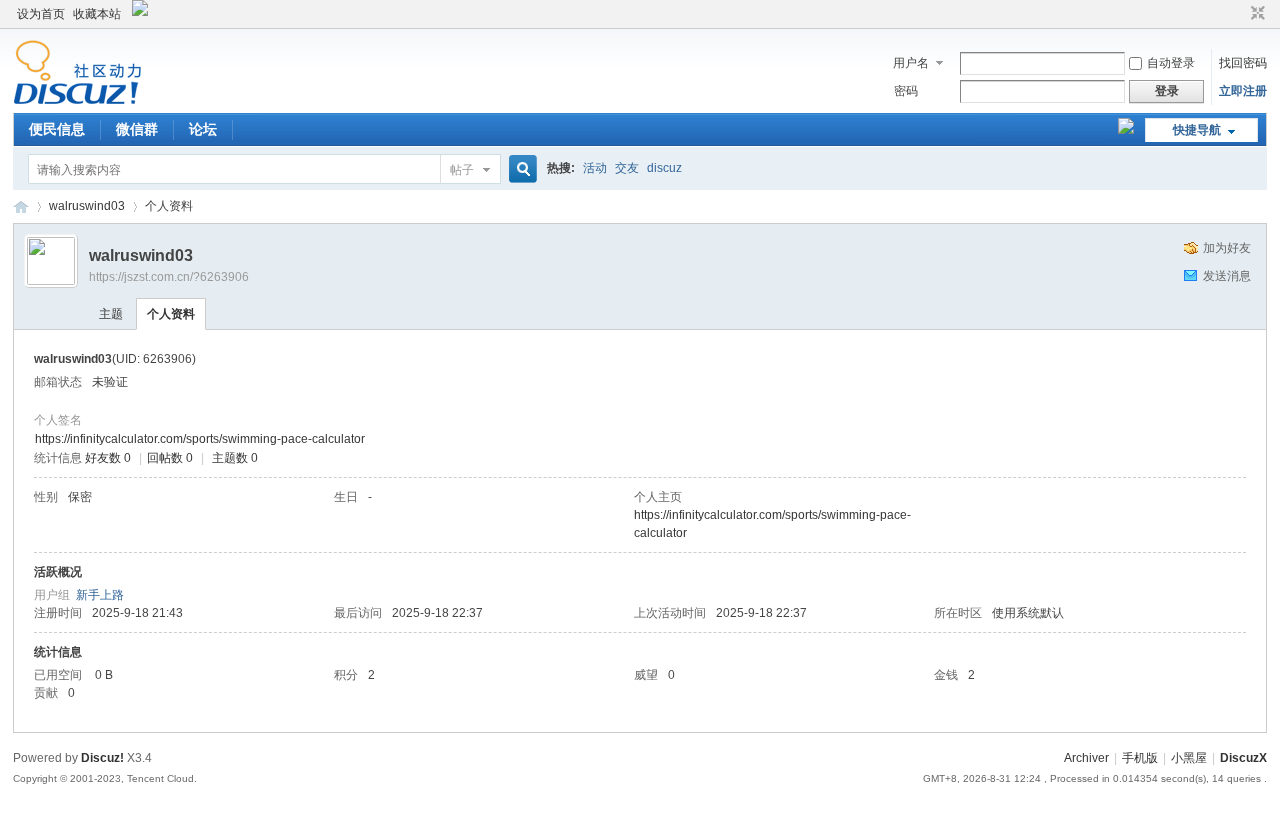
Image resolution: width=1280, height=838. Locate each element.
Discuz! (102, 758)
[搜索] (520, 169)
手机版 (1140, 758)
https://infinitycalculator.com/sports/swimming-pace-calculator (200, 439)
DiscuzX (1243, 758)
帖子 (462, 170)
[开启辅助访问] (1239, 14)
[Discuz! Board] (77, 101)
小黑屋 (1189, 758)
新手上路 (100, 595)
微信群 (137, 129)
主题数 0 (235, 458)
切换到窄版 (1255, 14)
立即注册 (1243, 91)
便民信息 (57, 129)
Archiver (1086, 758)
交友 (627, 168)
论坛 (203, 129)
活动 (595, 168)
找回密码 (1243, 63)
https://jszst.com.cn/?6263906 (169, 277)
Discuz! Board (21, 206)
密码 (906, 91)
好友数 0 (108, 458)
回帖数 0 (170, 458)
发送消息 (1227, 276)
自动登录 (1171, 63)
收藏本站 (97, 14)
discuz (664, 168)
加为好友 (1227, 248)
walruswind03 (87, 206)
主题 (111, 314)
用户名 (911, 63)
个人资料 (171, 314)
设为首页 (41, 14)
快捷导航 (1197, 130)
